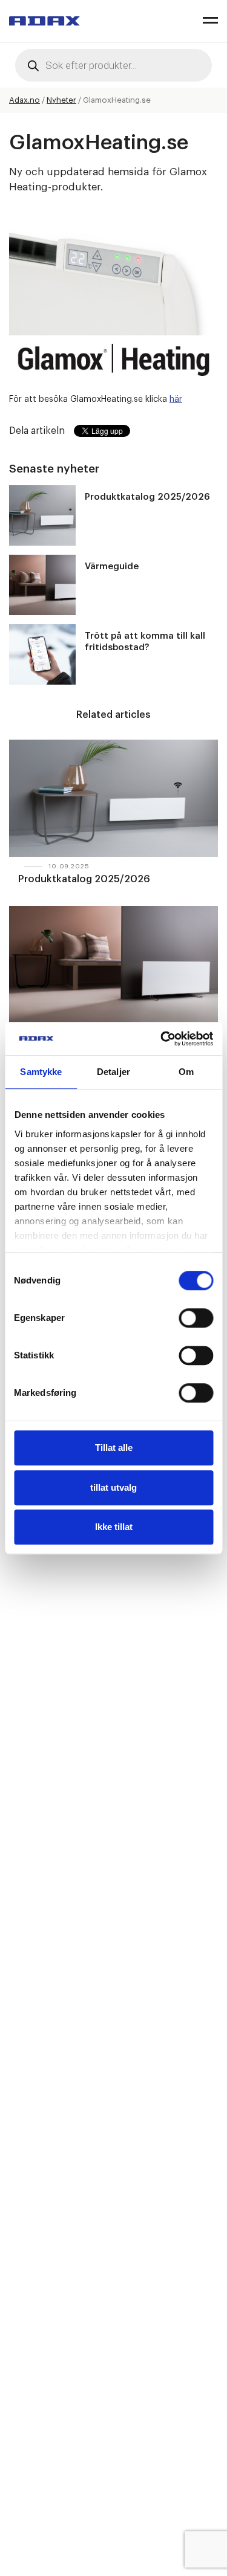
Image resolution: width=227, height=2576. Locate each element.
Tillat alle (114, 1448)
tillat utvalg (113, 1487)
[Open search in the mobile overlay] (113, 65)
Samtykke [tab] (41, 1072)
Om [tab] (186, 1072)
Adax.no (25, 100)
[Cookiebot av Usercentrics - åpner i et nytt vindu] (162, 1039)
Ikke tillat (114, 1527)
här (176, 399)
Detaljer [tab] (113, 1072)
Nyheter (61, 100)
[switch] (196, 1318)
